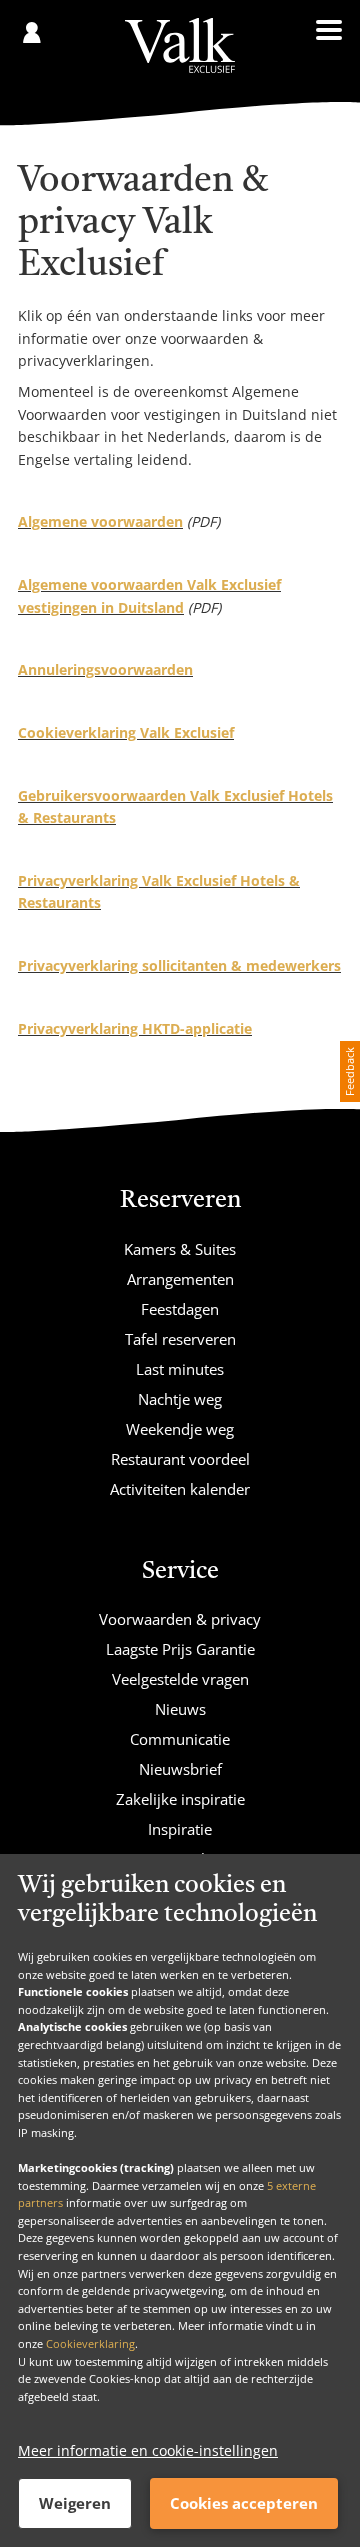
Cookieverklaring (90, 2343)
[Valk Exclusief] (179, 45)
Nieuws (180, 1709)
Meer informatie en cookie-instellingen (148, 2450)
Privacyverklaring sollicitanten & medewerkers (179, 965)
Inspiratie (180, 1829)
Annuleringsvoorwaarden (105, 669)
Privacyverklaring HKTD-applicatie (135, 1028)
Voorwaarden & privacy (180, 1619)
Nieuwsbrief (180, 1769)
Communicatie (180, 1739)
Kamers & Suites (180, 1249)
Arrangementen (180, 1279)
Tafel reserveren (180, 1339)
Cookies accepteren (244, 2503)
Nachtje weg (180, 1399)
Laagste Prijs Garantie (180, 1649)
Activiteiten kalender (180, 1489)
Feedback (349, 1071)
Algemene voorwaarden (100, 521)
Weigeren (75, 2503)
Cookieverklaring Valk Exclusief (126, 732)
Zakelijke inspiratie (180, 1799)
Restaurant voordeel (180, 1459)
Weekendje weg (180, 1429)
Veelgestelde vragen (180, 1679)
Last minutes (180, 1369)
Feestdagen (180, 1309)
